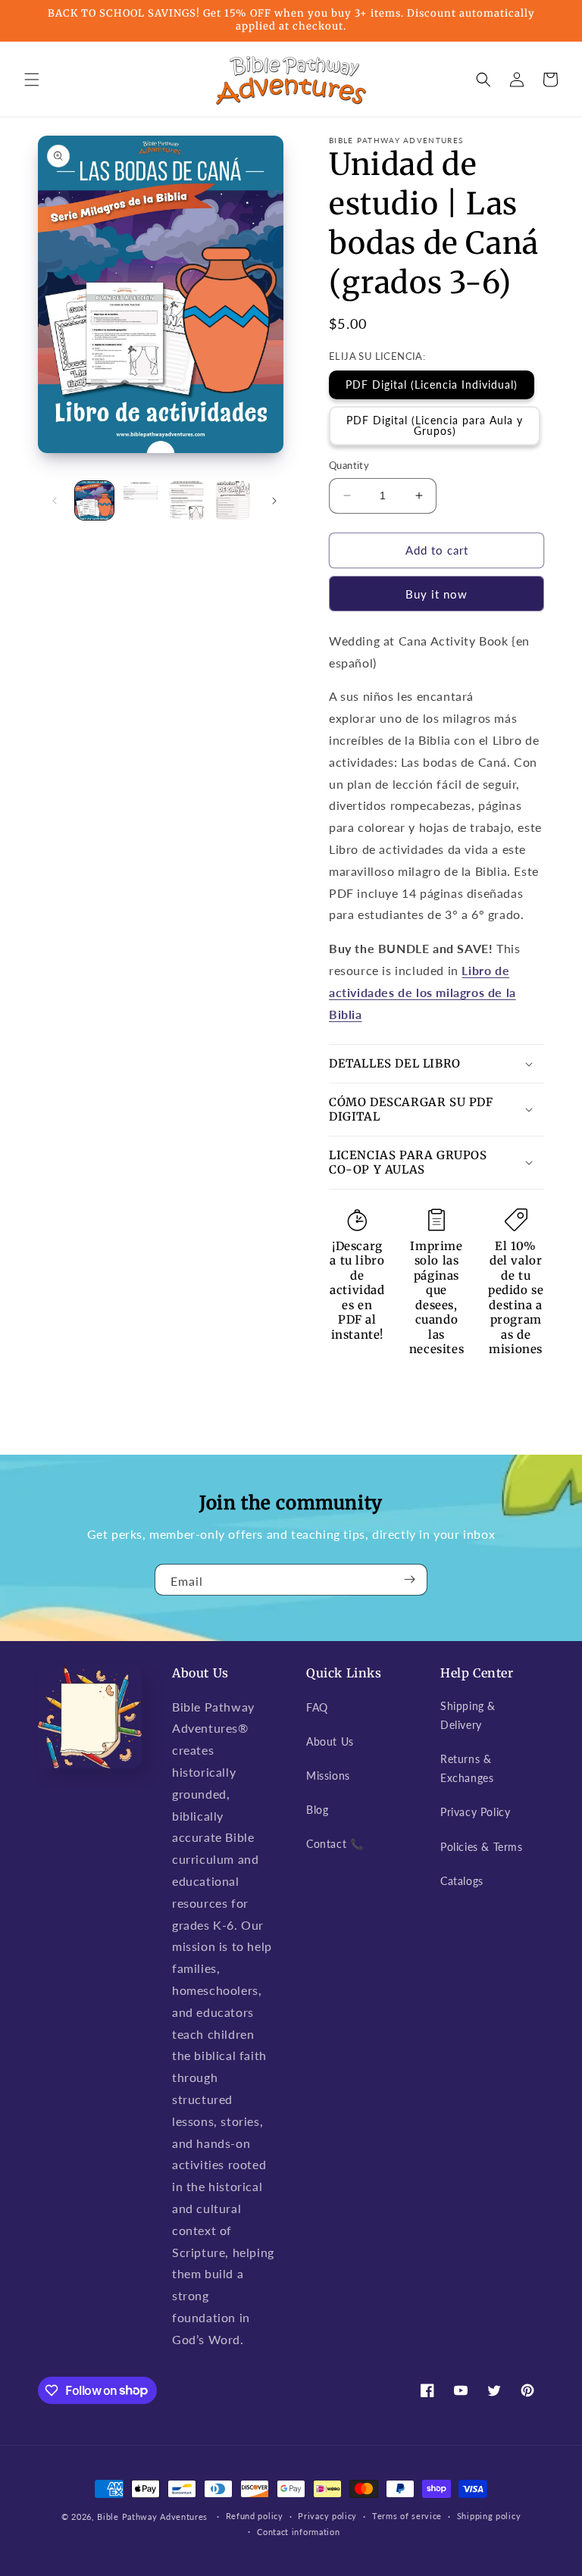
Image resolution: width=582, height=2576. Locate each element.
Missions (328, 1776)
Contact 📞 (335, 1844)
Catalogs (462, 1881)
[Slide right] (274, 501)
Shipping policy (489, 2516)
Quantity (349, 465)
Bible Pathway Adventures (152, 2517)
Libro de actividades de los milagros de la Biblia (422, 992)
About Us (330, 1741)
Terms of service (407, 2516)
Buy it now (436, 594)
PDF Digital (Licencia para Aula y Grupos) (435, 425)
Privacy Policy (475, 1812)
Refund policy (255, 2516)
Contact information (298, 2532)
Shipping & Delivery (468, 1715)
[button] (32, 80)
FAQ (317, 1707)
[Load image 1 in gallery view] (94, 500)
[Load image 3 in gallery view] (187, 500)
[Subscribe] (410, 1580)
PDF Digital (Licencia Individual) (432, 385)
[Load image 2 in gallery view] (141, 500)
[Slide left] (55, 501)
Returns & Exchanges (467, 1768)
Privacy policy (327, 2516)
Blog (317, 1810)
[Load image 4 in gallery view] (233, 500)
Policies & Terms (482, 1847)
